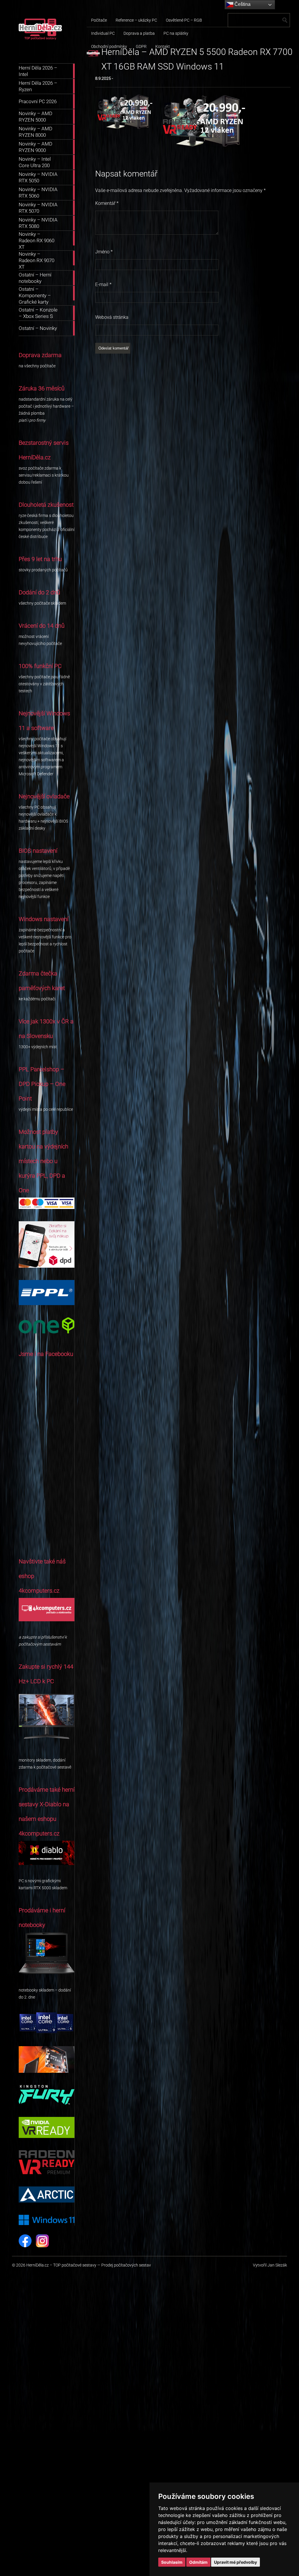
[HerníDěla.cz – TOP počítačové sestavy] (40, 50)
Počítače (99, 20)
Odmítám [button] (198, 2562)
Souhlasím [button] (172, 2562)
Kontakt (163, 46)
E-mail (103, 284)
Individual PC (103, 33)
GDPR (141, 46)
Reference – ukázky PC (136, 20)
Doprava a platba (139, 33)
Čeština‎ (242, 4)
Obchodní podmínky (109, 46)
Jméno (104, 252)
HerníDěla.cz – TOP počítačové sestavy (61, 2265)
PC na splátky (176, 33)
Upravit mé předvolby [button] (235, 2562)
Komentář (107, 203)
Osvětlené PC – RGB (184, 20)
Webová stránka (112, 317)
